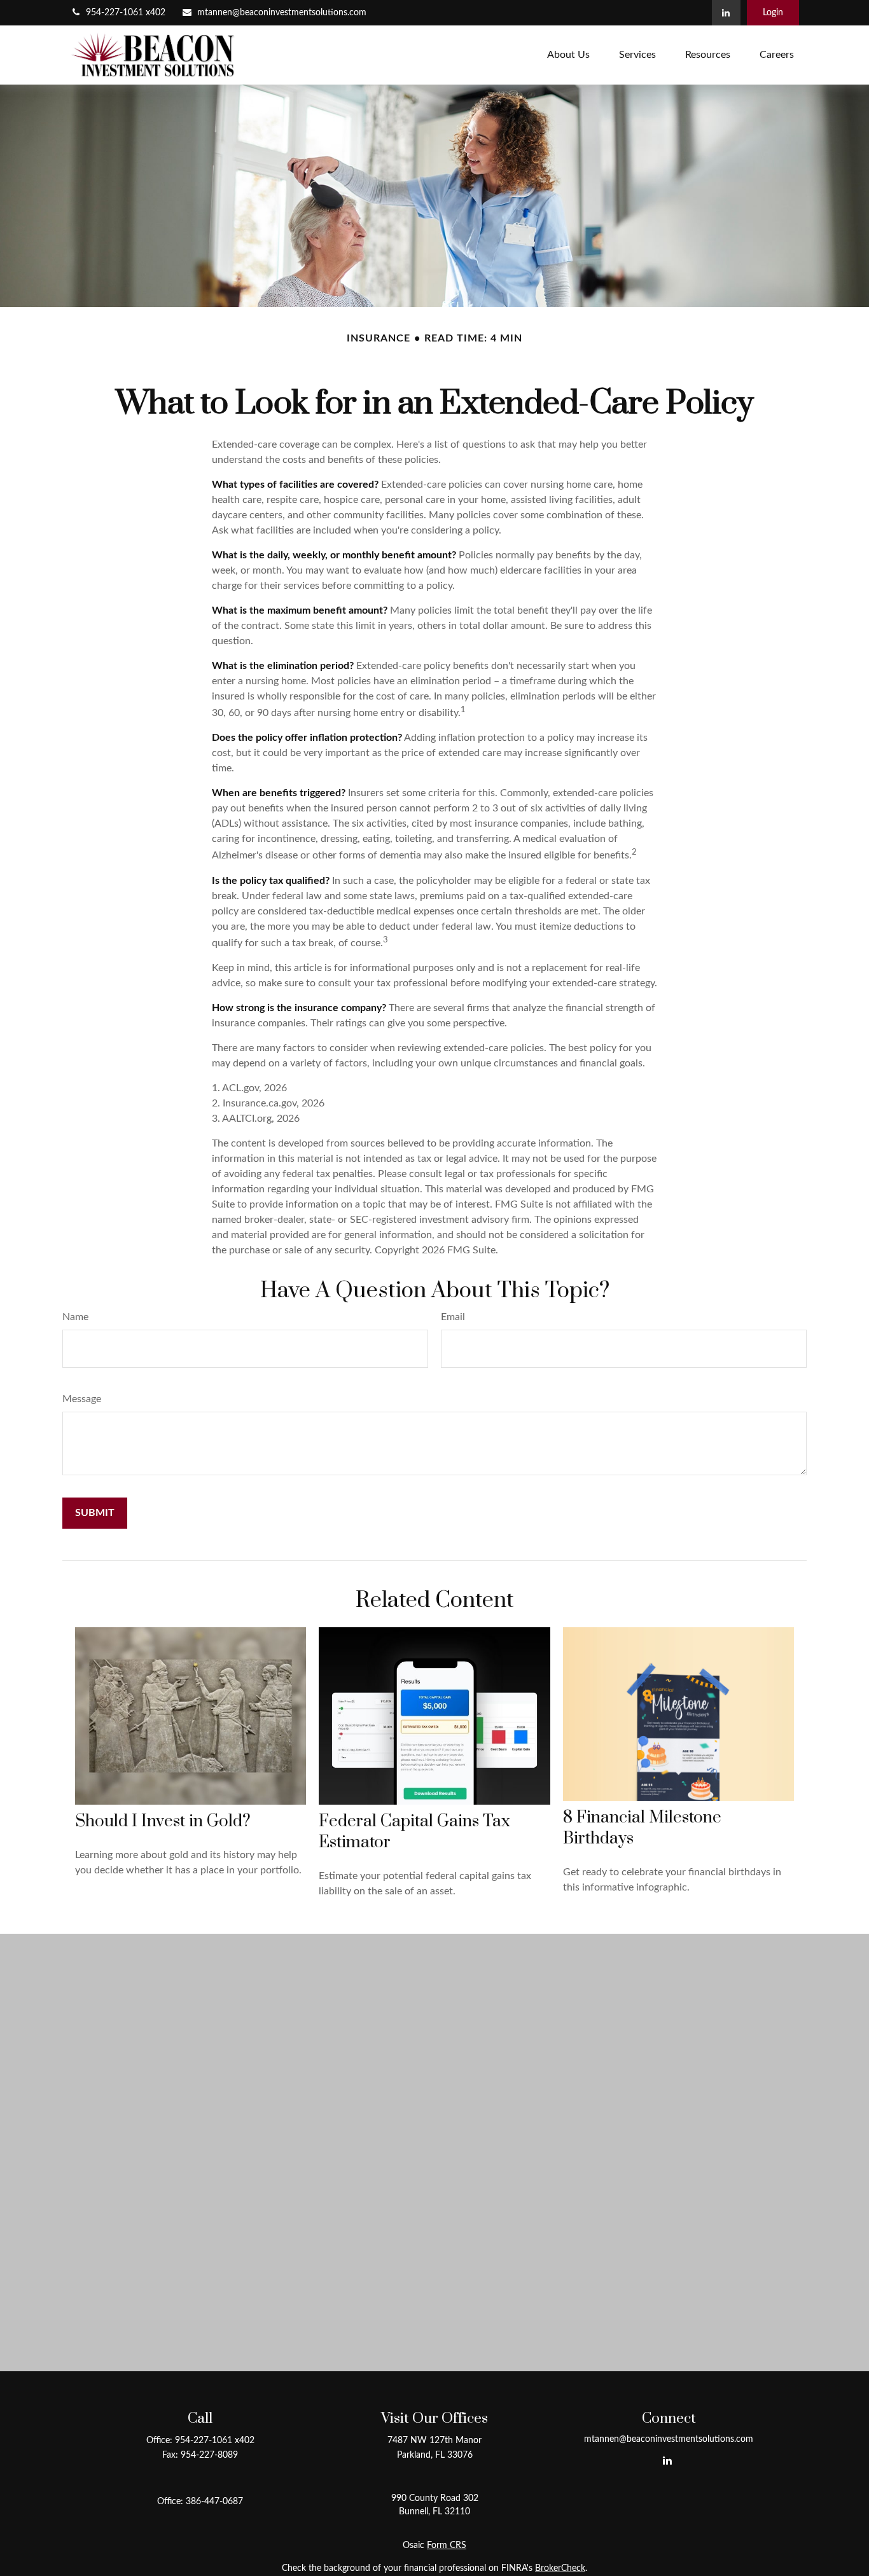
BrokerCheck (560, 2568)
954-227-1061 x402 (126, 13)
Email (453, 1317)
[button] (568, 55)
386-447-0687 (214, 2502)
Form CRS (447, 2545)
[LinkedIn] (726, 13)
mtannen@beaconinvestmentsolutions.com (282, 13)
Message (82, 1399)
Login (773, 13)
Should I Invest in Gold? (163, 1822)
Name (75, 1317)
